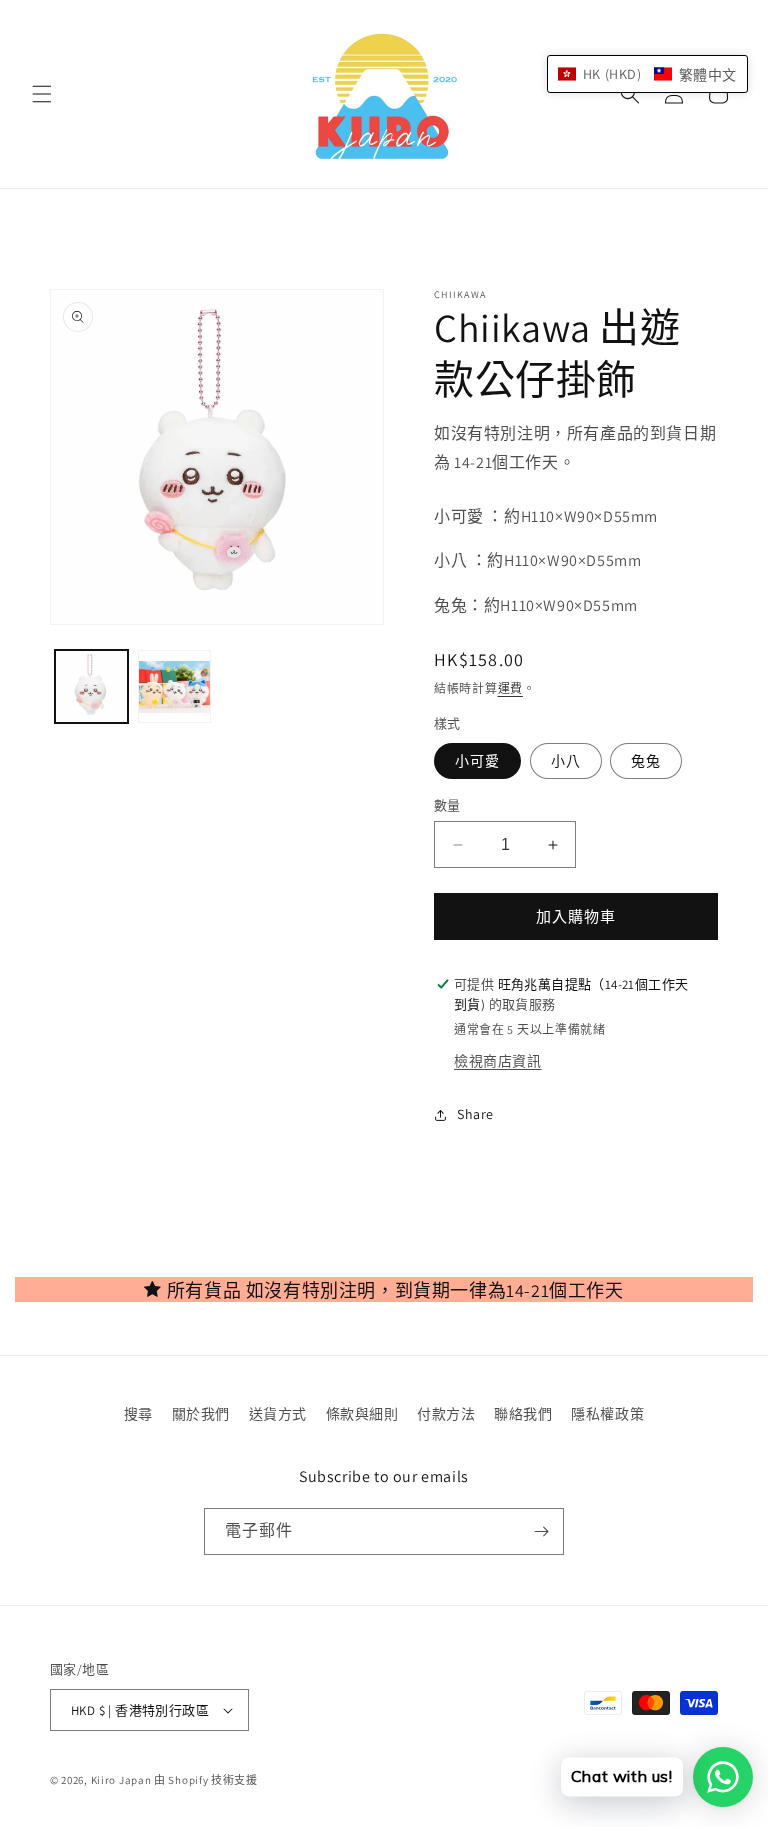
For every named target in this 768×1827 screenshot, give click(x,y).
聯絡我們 (523, 1414)
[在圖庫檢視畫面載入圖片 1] (91, 686)
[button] (42, 94)
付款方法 (446, 1414)
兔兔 (646, 761)
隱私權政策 (607, 1414)
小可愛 (477, 761)
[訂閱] (541, 1531)
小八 (566, 761)
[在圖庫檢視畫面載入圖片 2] (174, 686)
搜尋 (138, 1414)
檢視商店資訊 (498, 1061)
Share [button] (475, 1114)
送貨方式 (278, 1414)
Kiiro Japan (122, 1780)
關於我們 (201, 1414)
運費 (510, 688)
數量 (447, 805)
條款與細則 (362, 1414)
